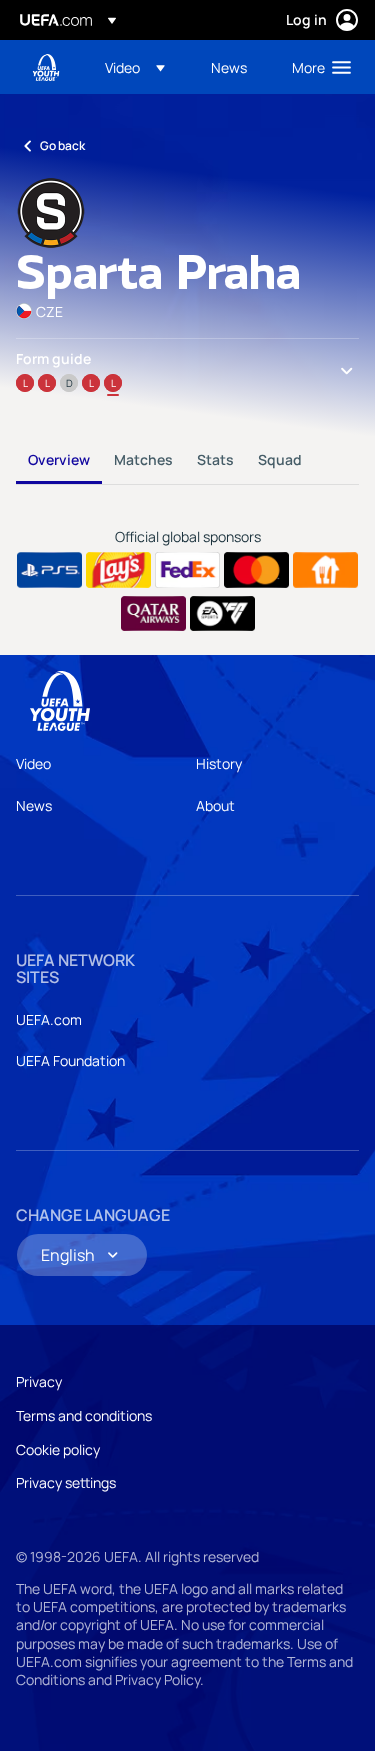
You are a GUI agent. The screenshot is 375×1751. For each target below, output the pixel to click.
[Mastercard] (256, 570)
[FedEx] (187, 570)
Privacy (39, 1381)
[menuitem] (141, 67)
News (34, 805)
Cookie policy (58, 1449)
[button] (135, 67)
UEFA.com (49, 1019)
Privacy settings (66, 1482)
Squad (280, 459)
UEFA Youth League (46, 67)
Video (33, 763)
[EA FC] (222, 614)
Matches (143, 459)
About (215, 805)
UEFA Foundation (70, 1060)
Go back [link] (62, 145)
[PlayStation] (49, 570)
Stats (215, 459)
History (219, 763)
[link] (229, 67)
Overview (59, 459)
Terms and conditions (84, 1415)
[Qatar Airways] (153, 614)
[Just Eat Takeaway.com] (325, 570)
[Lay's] (118, 570)
